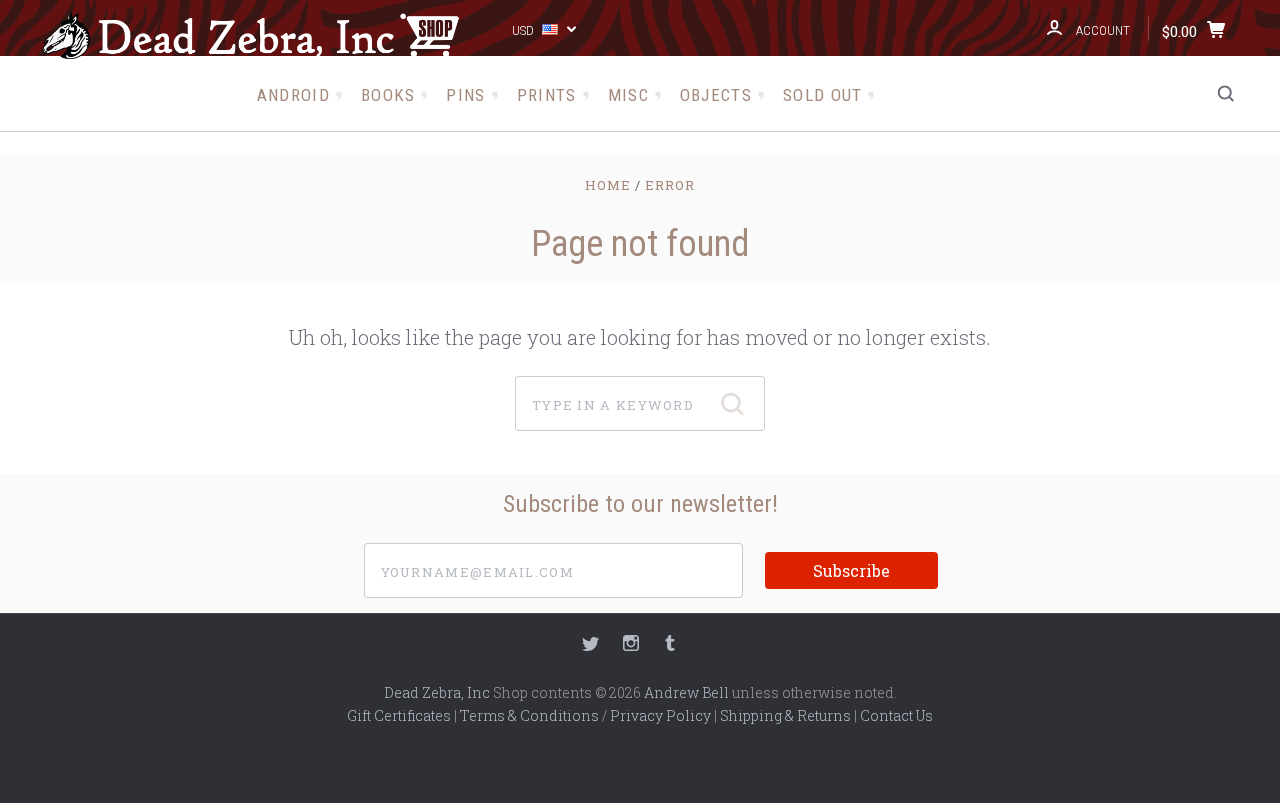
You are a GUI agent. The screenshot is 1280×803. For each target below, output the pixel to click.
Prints (547, 95)
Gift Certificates (399, 715)
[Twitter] (591, 645)
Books (388, 95)
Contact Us (896, 715)
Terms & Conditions (529, 715)
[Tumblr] (670, 645)
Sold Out (822, 95)
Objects (716, 95)
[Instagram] (631, 645)
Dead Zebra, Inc (437, 692)
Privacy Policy (660, 715)
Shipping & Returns (785, 715)
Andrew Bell (686, 692)
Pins (465, 95)
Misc (628, 95)
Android (293, 95)
